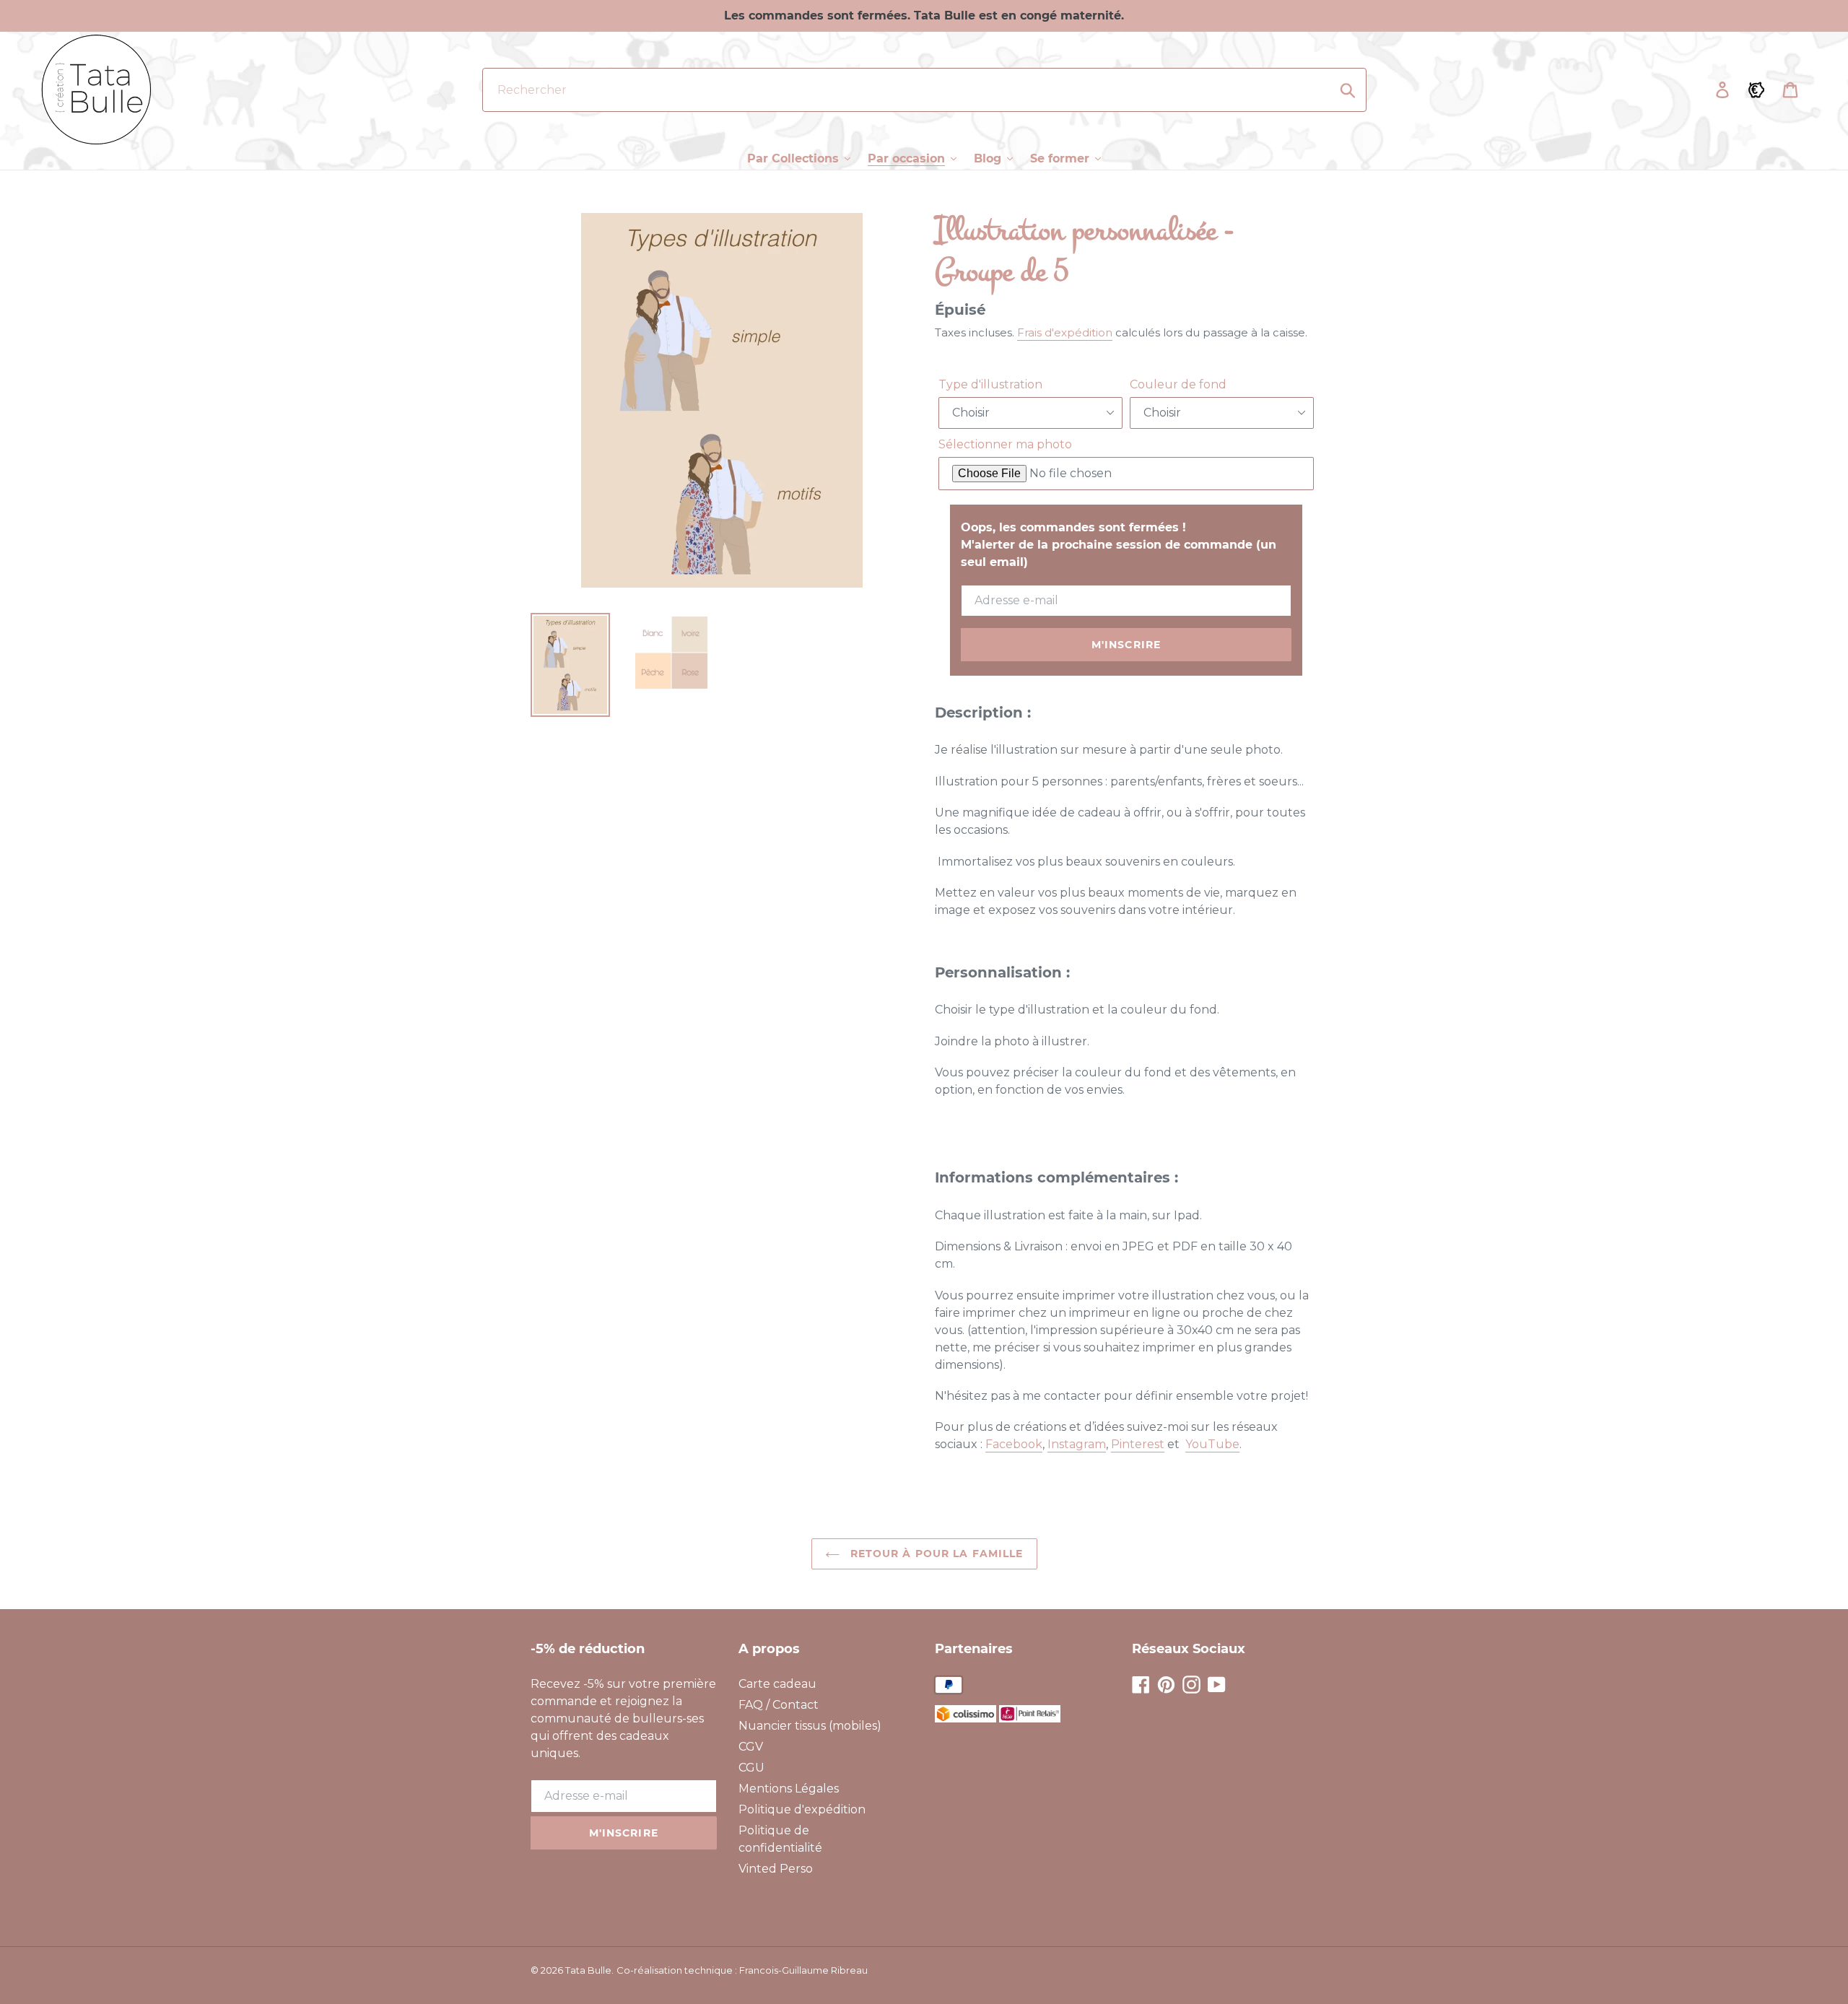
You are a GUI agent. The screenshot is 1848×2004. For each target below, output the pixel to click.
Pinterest (1138, 1444)
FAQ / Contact (779, 1705)
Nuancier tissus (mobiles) (810, 1726)
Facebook (1014, 1444)
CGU (751, 1768)
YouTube (1212, 1444)
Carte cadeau (777, 1684)
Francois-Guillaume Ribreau (803, 1970)
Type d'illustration (990, 384)
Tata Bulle (588, 1970)
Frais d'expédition (1065, 332)
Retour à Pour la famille (935, 1554)
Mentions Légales (789, 1789)
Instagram (1077, 1444)
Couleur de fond (1178, 384)
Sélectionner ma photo (1005, 444)
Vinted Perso (776, 1869)
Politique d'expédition (802, 1809)
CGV (751, 1747)
